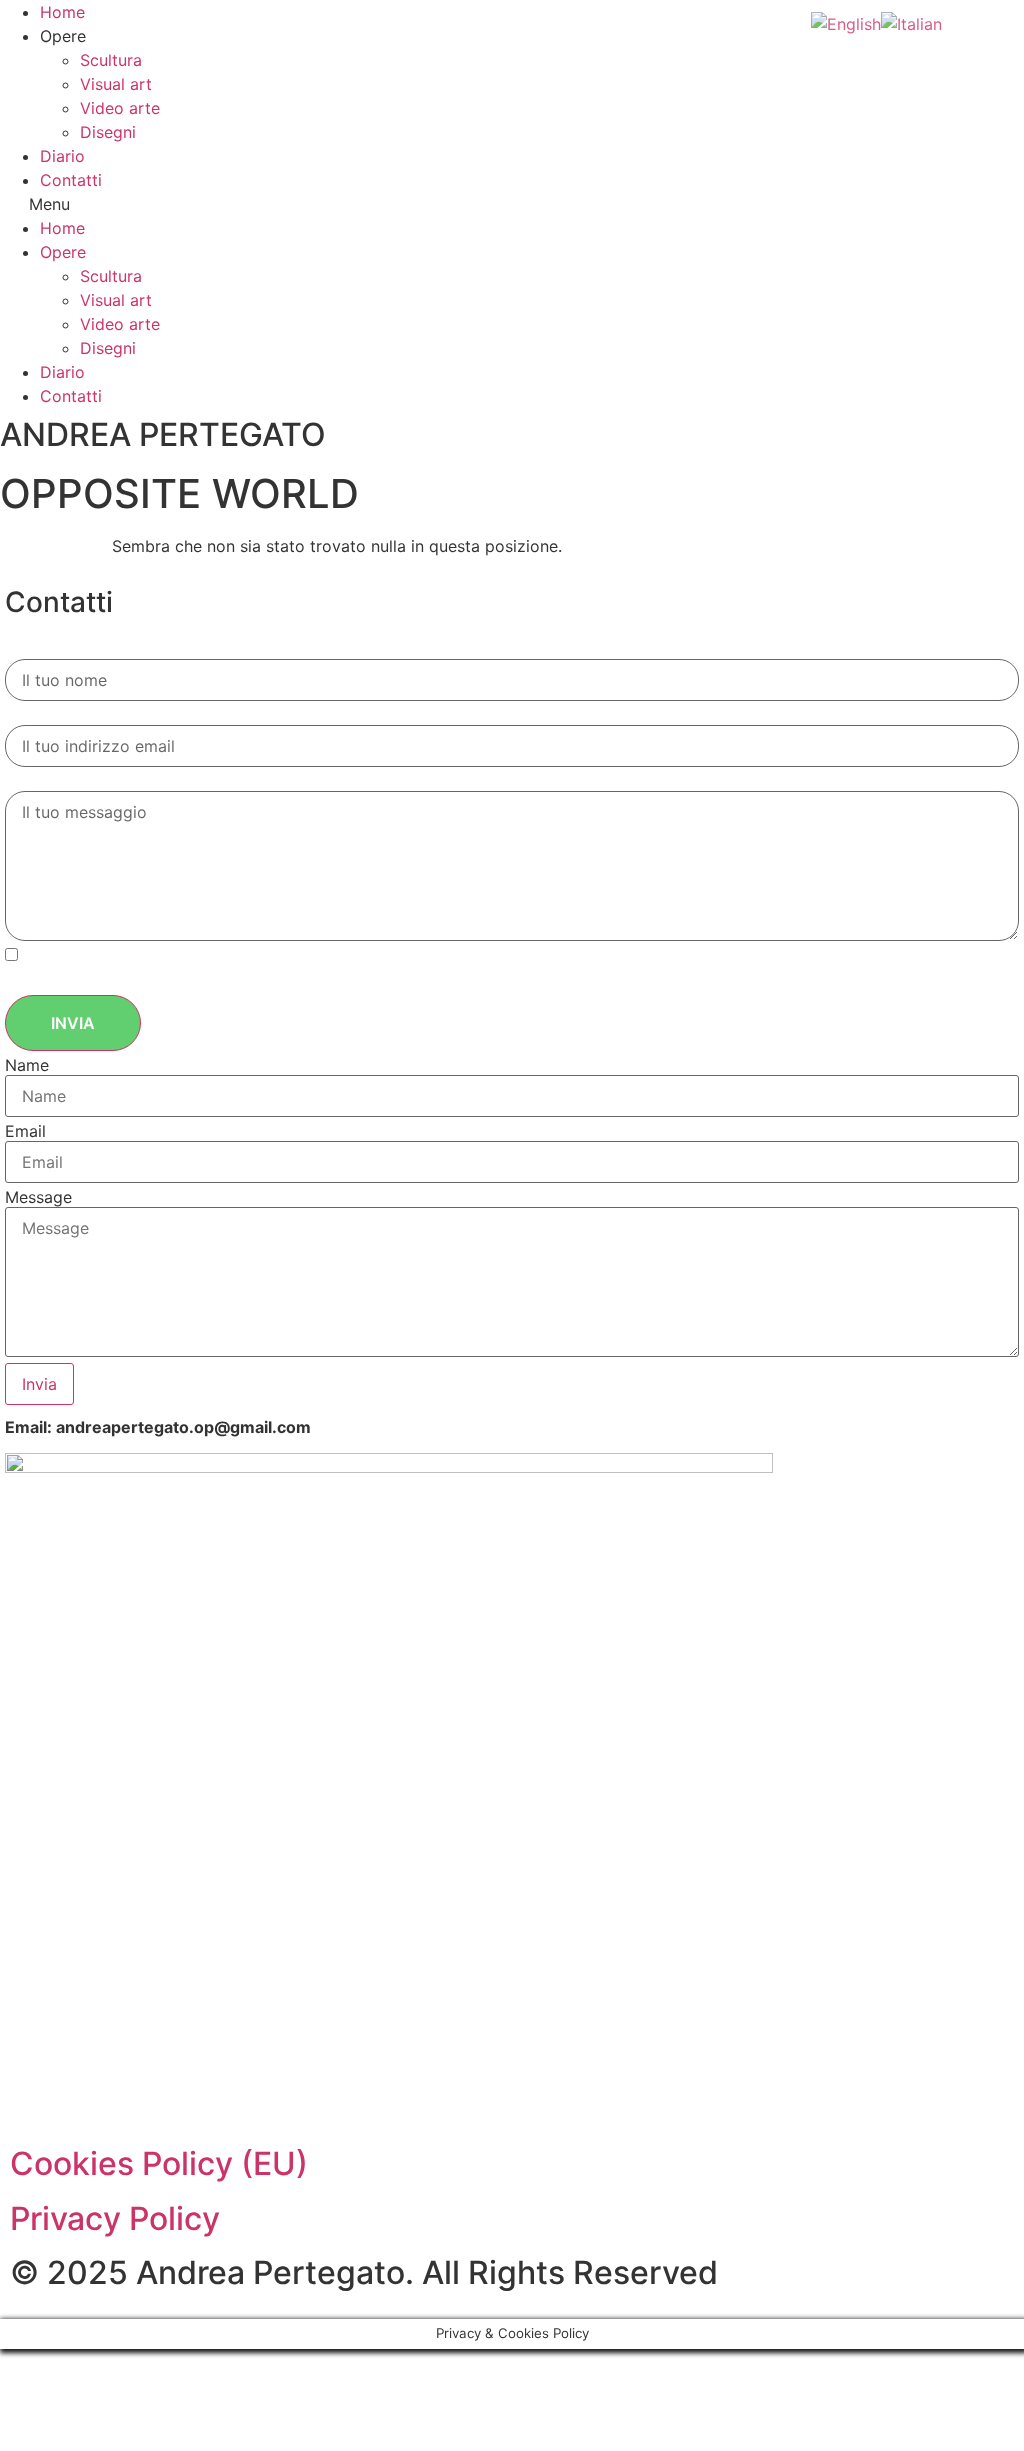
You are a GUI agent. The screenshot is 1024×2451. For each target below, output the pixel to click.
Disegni (108, 132)
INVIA (73, 1023)
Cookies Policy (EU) (159, 2163)
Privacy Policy (115, 2218)
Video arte (120, 108)
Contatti (71, 180)
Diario (62, 156)
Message (38, 1197)
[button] (512, 204)
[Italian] (911, 22)
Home (62, 12)
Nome (34, 649)
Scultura (111, 60)
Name (27, 1065)
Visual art (116, 84)
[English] (846, 22)
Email (31, 715)
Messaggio (58, 781)
